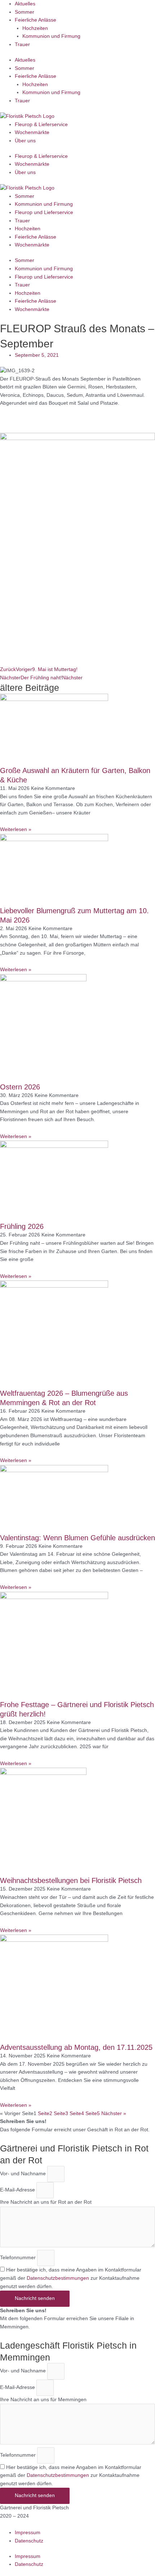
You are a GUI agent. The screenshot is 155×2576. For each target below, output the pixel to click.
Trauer (22, 45)
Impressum (28, 2533)
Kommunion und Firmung (51, 36)
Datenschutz (29, 2541)
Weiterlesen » (16, 829)
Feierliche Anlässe (36, 20)
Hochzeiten (35, 28)
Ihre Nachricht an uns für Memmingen (43, 2400)
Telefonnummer (19, 2258)
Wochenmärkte (32, 132)
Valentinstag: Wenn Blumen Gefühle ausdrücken (77, 1538)
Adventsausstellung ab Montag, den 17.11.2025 (76, 2047)
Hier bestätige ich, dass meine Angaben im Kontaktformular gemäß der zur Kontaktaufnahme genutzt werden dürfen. (71, 2278)
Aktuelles (25, 4)
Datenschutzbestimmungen (58, 2278)
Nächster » (114, 2113)
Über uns (25, 141)
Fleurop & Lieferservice (41, 125)
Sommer (25, 12)
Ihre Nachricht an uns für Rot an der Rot (46, 2202)
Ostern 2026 (20, 1087)
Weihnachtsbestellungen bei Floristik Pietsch (71, 1880)
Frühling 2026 (22, 1226)
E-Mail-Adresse (18, 2190)
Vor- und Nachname (24, 2174)
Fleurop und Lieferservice (44, 212)
